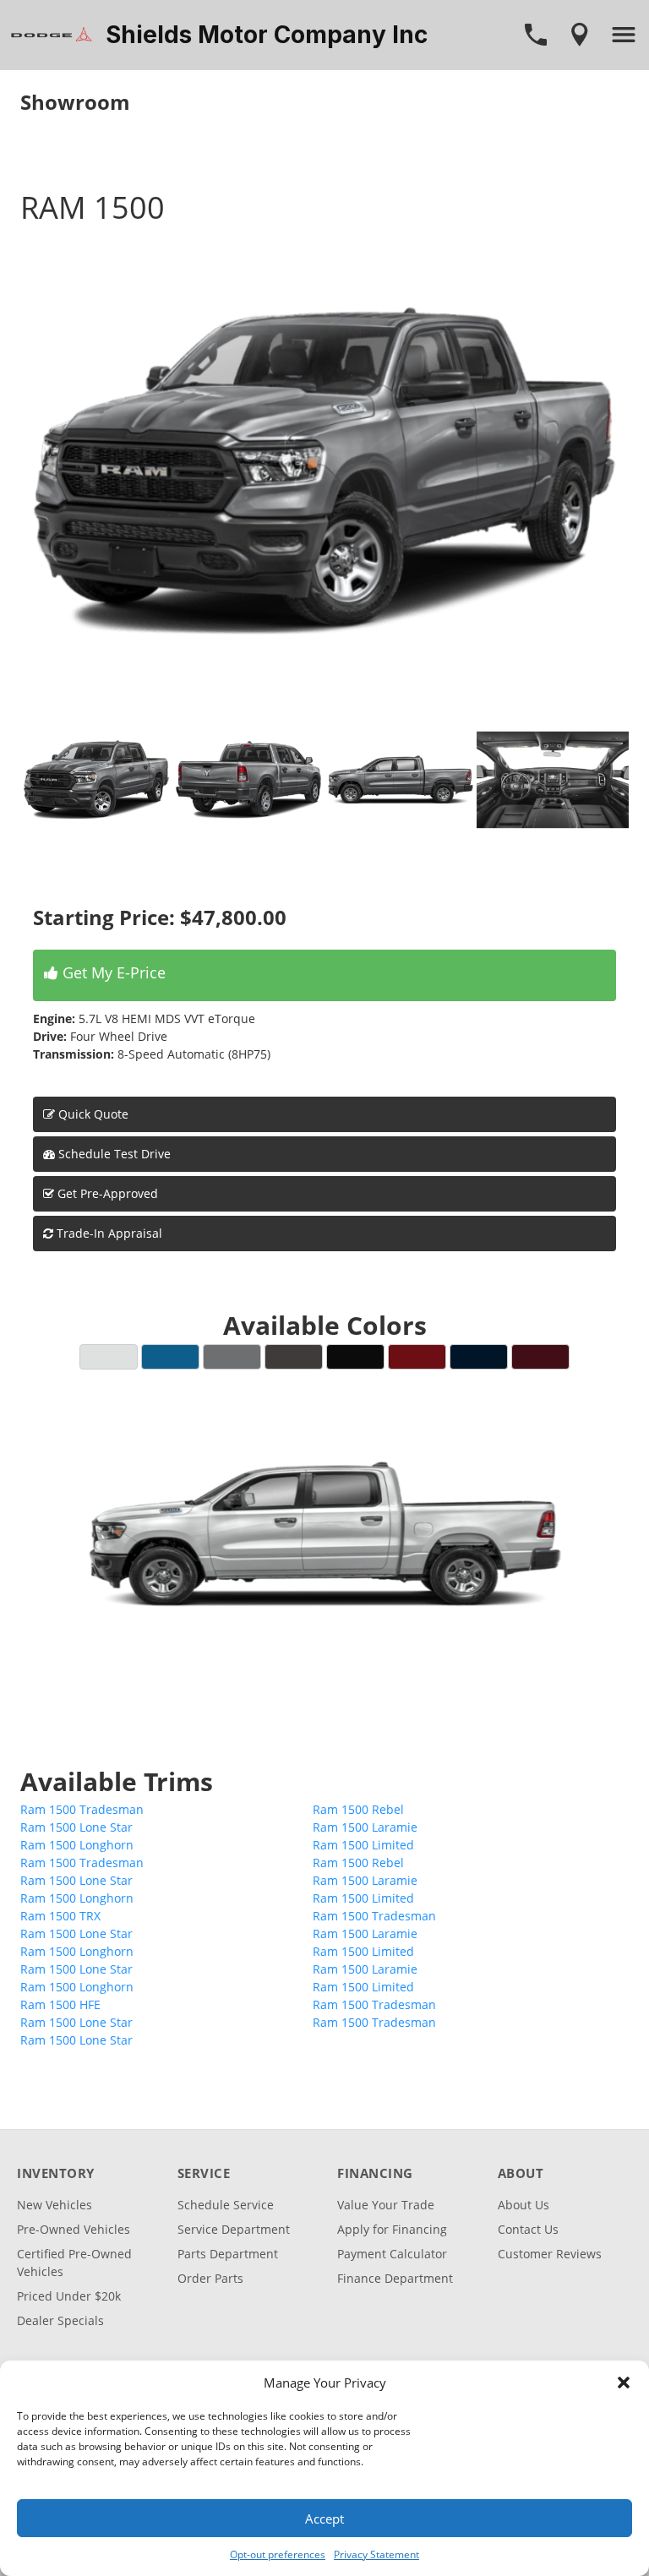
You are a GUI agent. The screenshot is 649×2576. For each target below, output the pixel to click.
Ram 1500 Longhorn (77, 1845)
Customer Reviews (550, 2254)
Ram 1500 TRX (60, 1916)
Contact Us (528, 2229)
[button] (624, 2383)
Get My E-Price (112, 972)
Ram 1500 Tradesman (82, 1809)
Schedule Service (226, 2205)
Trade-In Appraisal (108, 1233)
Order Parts (210, 2278)
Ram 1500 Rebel (358, 1809)
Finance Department (395, 2278)
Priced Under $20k (69, 2296)
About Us (524, 2205)
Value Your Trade (386, 2205)
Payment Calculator (392, 2254)
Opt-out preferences (278, 2554)
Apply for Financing (392, 2229)
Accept (324, 2519)
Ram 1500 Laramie (365, 1827)
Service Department (234, 2229)
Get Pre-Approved (108, 1193)
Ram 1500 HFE (60, 2004)
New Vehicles (55, 2205)
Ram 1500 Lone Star (76, 1827)
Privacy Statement (376, 2554)
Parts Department (228, 2254)
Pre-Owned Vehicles (74, 2229)
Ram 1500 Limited (363, 1845)
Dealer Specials (60, 2320)
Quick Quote (92, 1114)
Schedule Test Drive (113, 1154)
